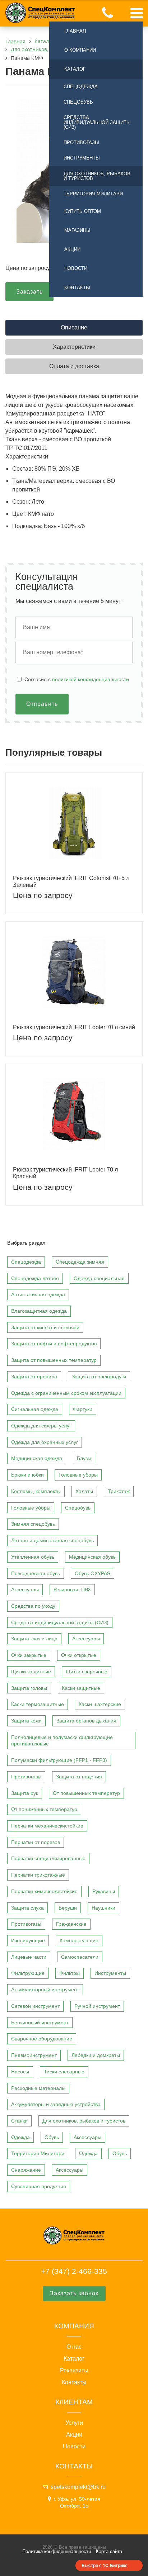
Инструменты (82, 158)
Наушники (103, 1908)
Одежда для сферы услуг (41, 1426)
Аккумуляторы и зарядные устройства (56, 2104)
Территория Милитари (93, 194)
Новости (76, 268)
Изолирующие (28, 1940)
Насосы (20, 2072)
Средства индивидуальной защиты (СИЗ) (97, 122)
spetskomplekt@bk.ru (78, 2487)
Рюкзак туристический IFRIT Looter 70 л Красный (65, 1173)
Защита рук (25, 1793)
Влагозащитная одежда (39, 1311)
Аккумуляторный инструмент (45, 1990)
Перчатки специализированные (48, 1858)
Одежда (20, 2137)
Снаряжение (26, 2170)
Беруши (68, 1908)
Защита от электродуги (99, 1377)
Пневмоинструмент (34, 2055)
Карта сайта (109, 2551)
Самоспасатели (80, 1957)
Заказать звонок (74, 2293)
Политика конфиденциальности (57, 2551)
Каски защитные (81, 1688)
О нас (74, 2347)
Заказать (29, 292)
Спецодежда (81, 87)
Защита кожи (26, 1721)
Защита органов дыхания (86, 1721)
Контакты (77, 288)
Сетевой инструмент (35, 2006)
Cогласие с (77, 679)
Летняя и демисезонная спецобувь (52, 1540)
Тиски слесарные (64, 2072)
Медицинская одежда (37, 1458)
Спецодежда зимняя (80, 1262)
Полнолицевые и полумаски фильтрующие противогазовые (62, 1741)
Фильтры (70, 1973)
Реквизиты (74, 2371)
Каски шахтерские (100, 1704)
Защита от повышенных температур (54, 1360)
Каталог (75, 69)
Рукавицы (104, 1891)
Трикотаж (119, 1491)
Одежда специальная (99, 1278)
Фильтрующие (28, 1973)
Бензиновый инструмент (40, 2023)
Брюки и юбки (27, 1475)
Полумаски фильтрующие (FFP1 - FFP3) (59, 1760)
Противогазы (81, 142)
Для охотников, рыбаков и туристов (97, 176)
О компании (80, 50)
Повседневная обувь (36, 1573)
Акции (72, 249)
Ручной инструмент (97, 2006)
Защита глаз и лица (34, 1639)
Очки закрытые (29, 1655)
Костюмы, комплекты (36, 1491)
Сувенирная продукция (39, 2186)
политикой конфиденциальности (91, 679)
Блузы (84, 1458)
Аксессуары (25, 1589)
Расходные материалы (38, 2088)
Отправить (42, 704)
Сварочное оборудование (42, 2039)
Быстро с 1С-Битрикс (105, 2565)
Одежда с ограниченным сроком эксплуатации (66, 1393)
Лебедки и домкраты (96, 2055)
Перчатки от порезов (36, 1842)
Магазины (77, 230)
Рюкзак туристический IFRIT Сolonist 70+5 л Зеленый (71, 881)
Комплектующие (79, 1940)
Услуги (74, 2423)
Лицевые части (29, 1957)
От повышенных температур (86, 1793)
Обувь (52, 2137)
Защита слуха (27, 1908)
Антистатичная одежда (38, 1294)
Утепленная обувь (33, 1557)
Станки (19, 2121)
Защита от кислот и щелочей (45, 1327)
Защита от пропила (34, 1377)
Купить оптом (83, 211)
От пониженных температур (44, 1809)
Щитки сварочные (87, 1672)
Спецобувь (78, 102)
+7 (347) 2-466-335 (74, 2271)
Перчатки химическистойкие (44, 1891)
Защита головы (29, 1688)
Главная (75, 31)
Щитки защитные (31, 1672)
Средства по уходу (33, 1606)
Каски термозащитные (38, 1704)
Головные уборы (78, 1475)
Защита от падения (79, 1777)
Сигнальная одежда (35, 1409)
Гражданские (71, 1924)
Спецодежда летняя (35, 1278)
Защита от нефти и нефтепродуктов (54, 1344)
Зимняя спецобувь (33, 1524)
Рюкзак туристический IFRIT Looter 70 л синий (74, 1027)
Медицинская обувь (92, 1557)
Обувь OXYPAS (92, 1573)
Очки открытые (79, 1655)
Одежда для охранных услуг (45, 1442)
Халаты (84, 1491)
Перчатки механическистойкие (47, 1826)
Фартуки (83, 1409)
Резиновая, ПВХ (72, 1589)
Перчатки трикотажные (38, 1875)
